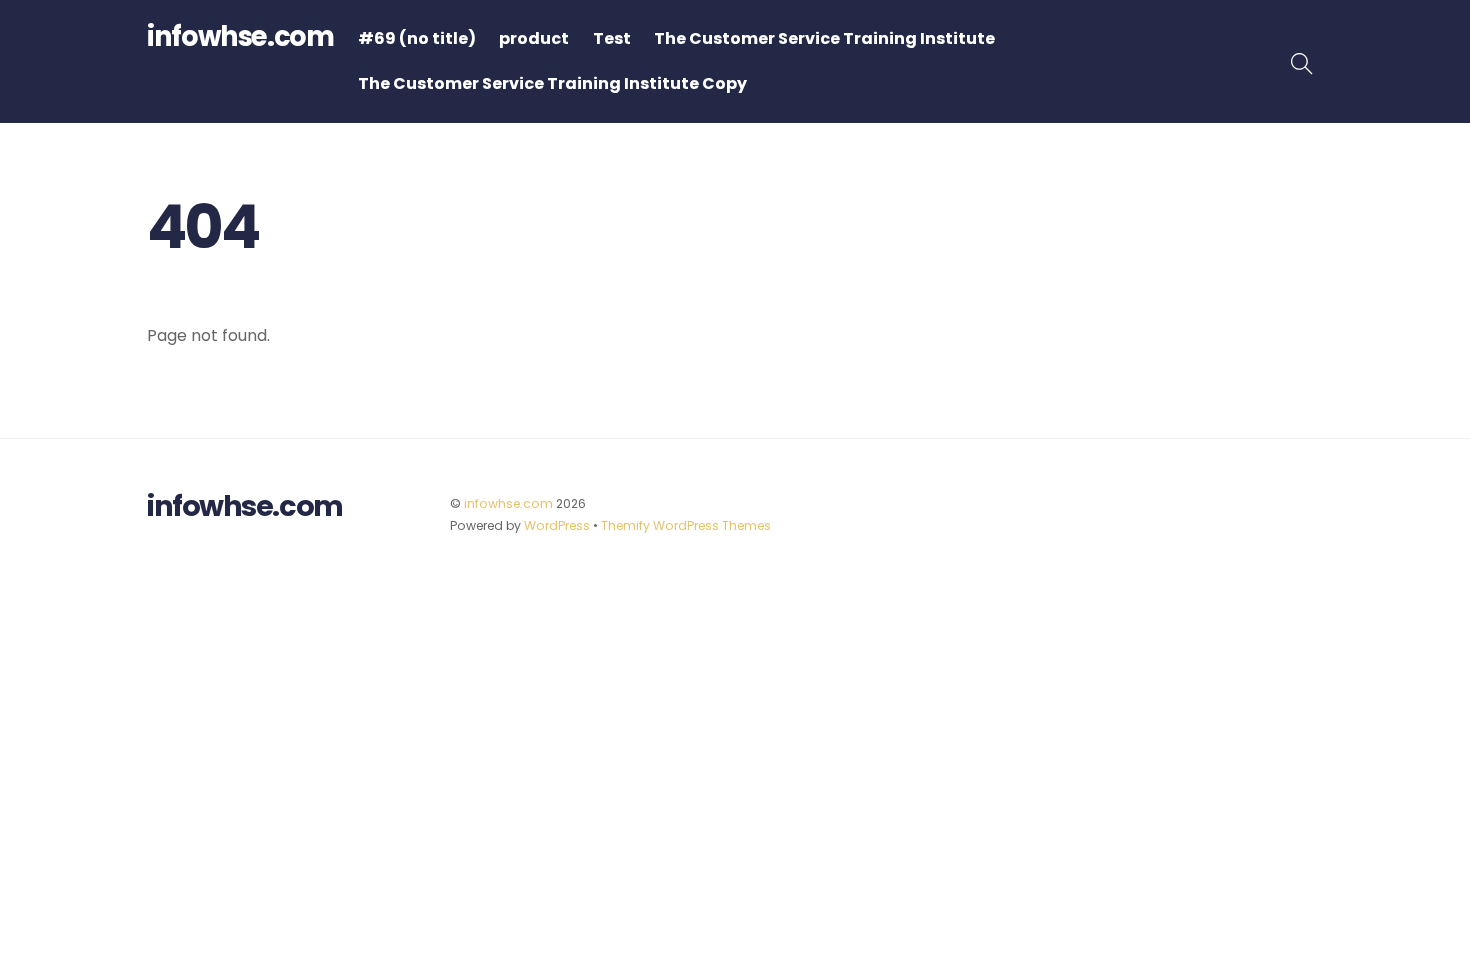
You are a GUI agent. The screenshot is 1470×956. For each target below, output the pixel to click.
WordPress (557, 525)
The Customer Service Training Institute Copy (552, 83)
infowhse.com (508, 503)
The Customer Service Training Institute (824, 38)
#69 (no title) (417, 38)
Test (612, 38)
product (534, 38)
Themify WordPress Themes (686, 525)
